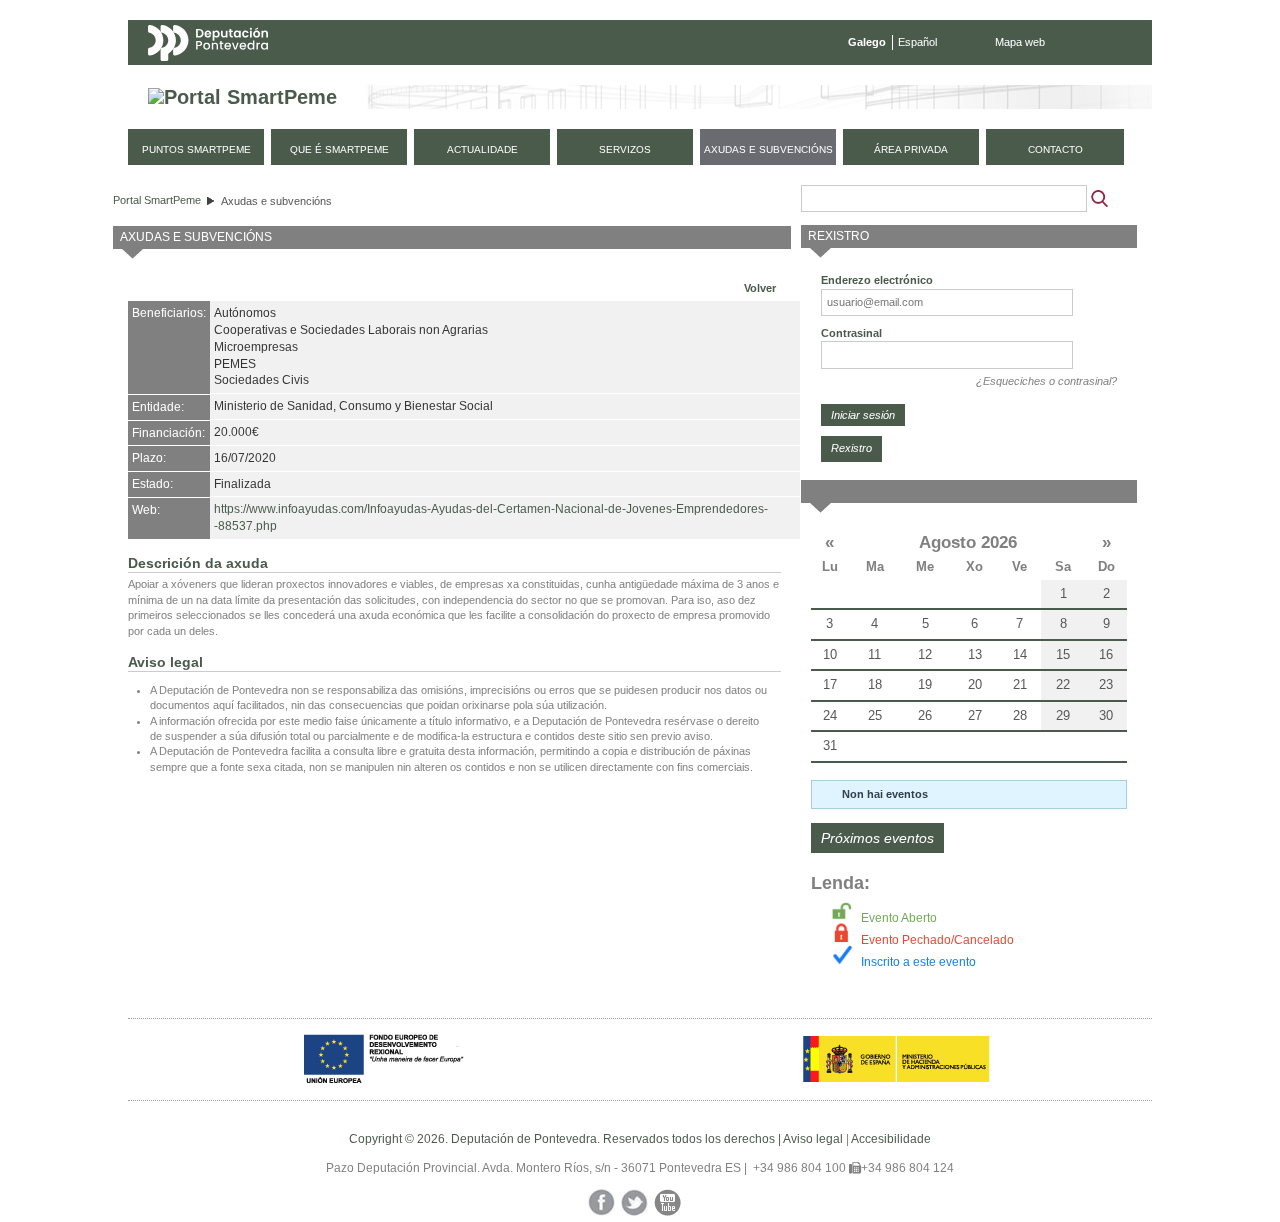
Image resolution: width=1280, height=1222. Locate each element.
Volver (760, 288)
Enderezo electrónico (877, 280)
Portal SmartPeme (157, 200)
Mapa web (1020, 42)
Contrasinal (851, 333)
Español (917, 42)
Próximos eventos (877, 838)
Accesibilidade (891, 1139)
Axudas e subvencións (276, 201)
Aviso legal (813, 1139)
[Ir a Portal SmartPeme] (242, 97)
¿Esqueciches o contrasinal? (1046, 381)
